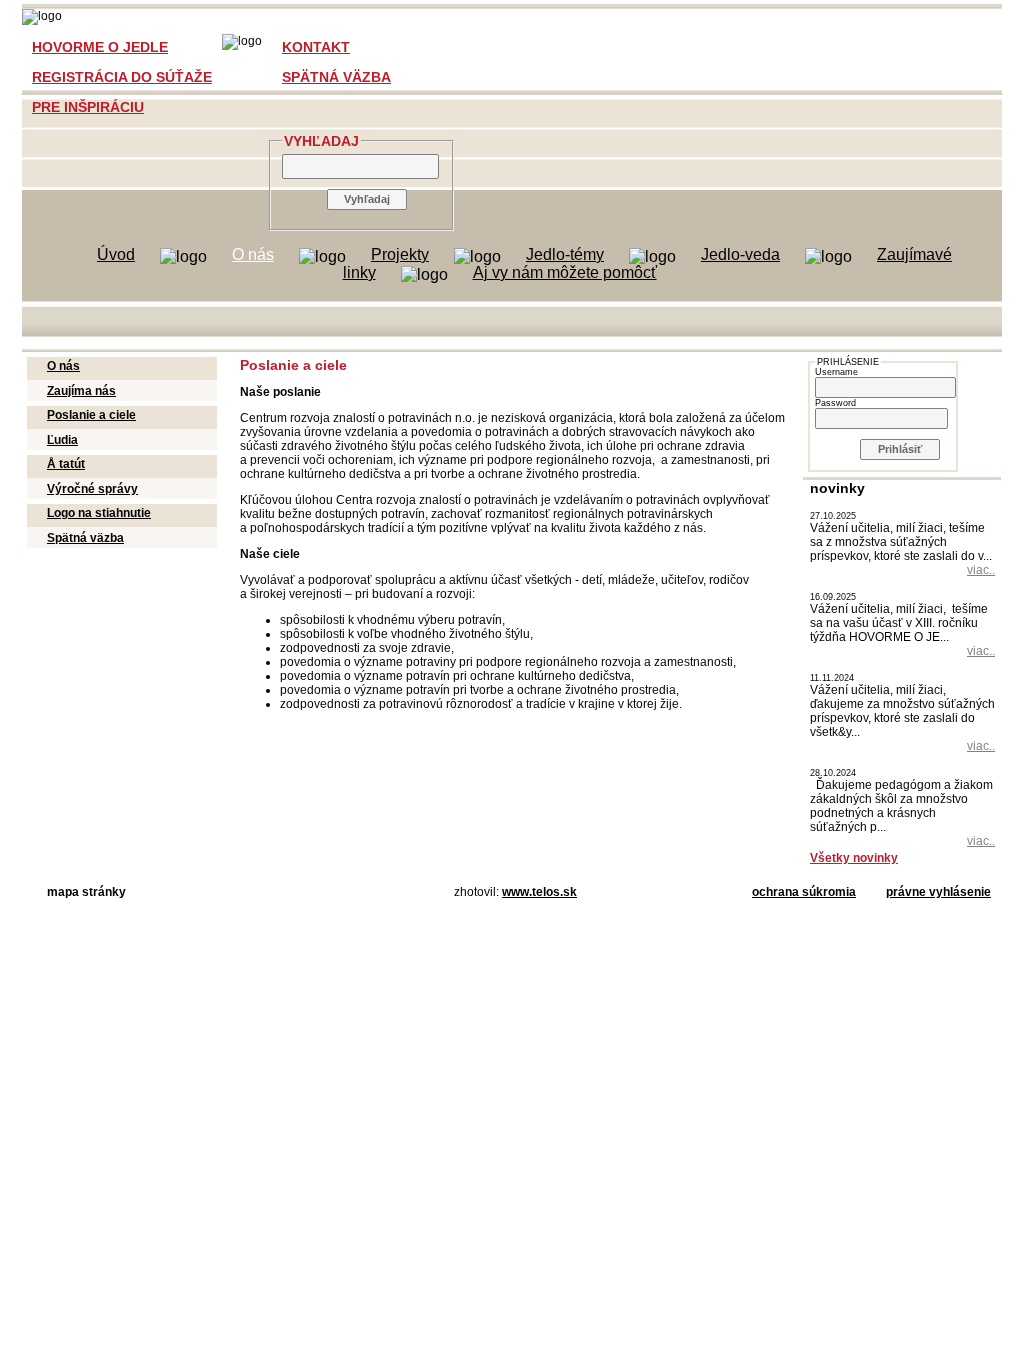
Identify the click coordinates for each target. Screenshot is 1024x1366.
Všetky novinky (854, 858)
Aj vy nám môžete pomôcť (565, 272)
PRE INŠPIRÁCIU (88, 107)
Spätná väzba (85, 538)
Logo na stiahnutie (99, 513)
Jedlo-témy (565, 254)
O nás (253, 254)
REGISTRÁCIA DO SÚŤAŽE (122, 77)
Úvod (116, 254)
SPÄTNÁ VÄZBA (336, 77)
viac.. (981, 570)
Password (835, 403)
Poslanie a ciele (91, 415)
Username (836, 372)
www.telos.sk (539, 892)
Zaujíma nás (81, 391)
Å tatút (66, 464)
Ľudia (62, 440)
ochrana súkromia (804, 892)
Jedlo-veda (740, 254)
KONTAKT (316, 47)
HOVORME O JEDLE (100, 47)
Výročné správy (92, 489)
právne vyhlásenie (938, 892)
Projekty (400, 254)
